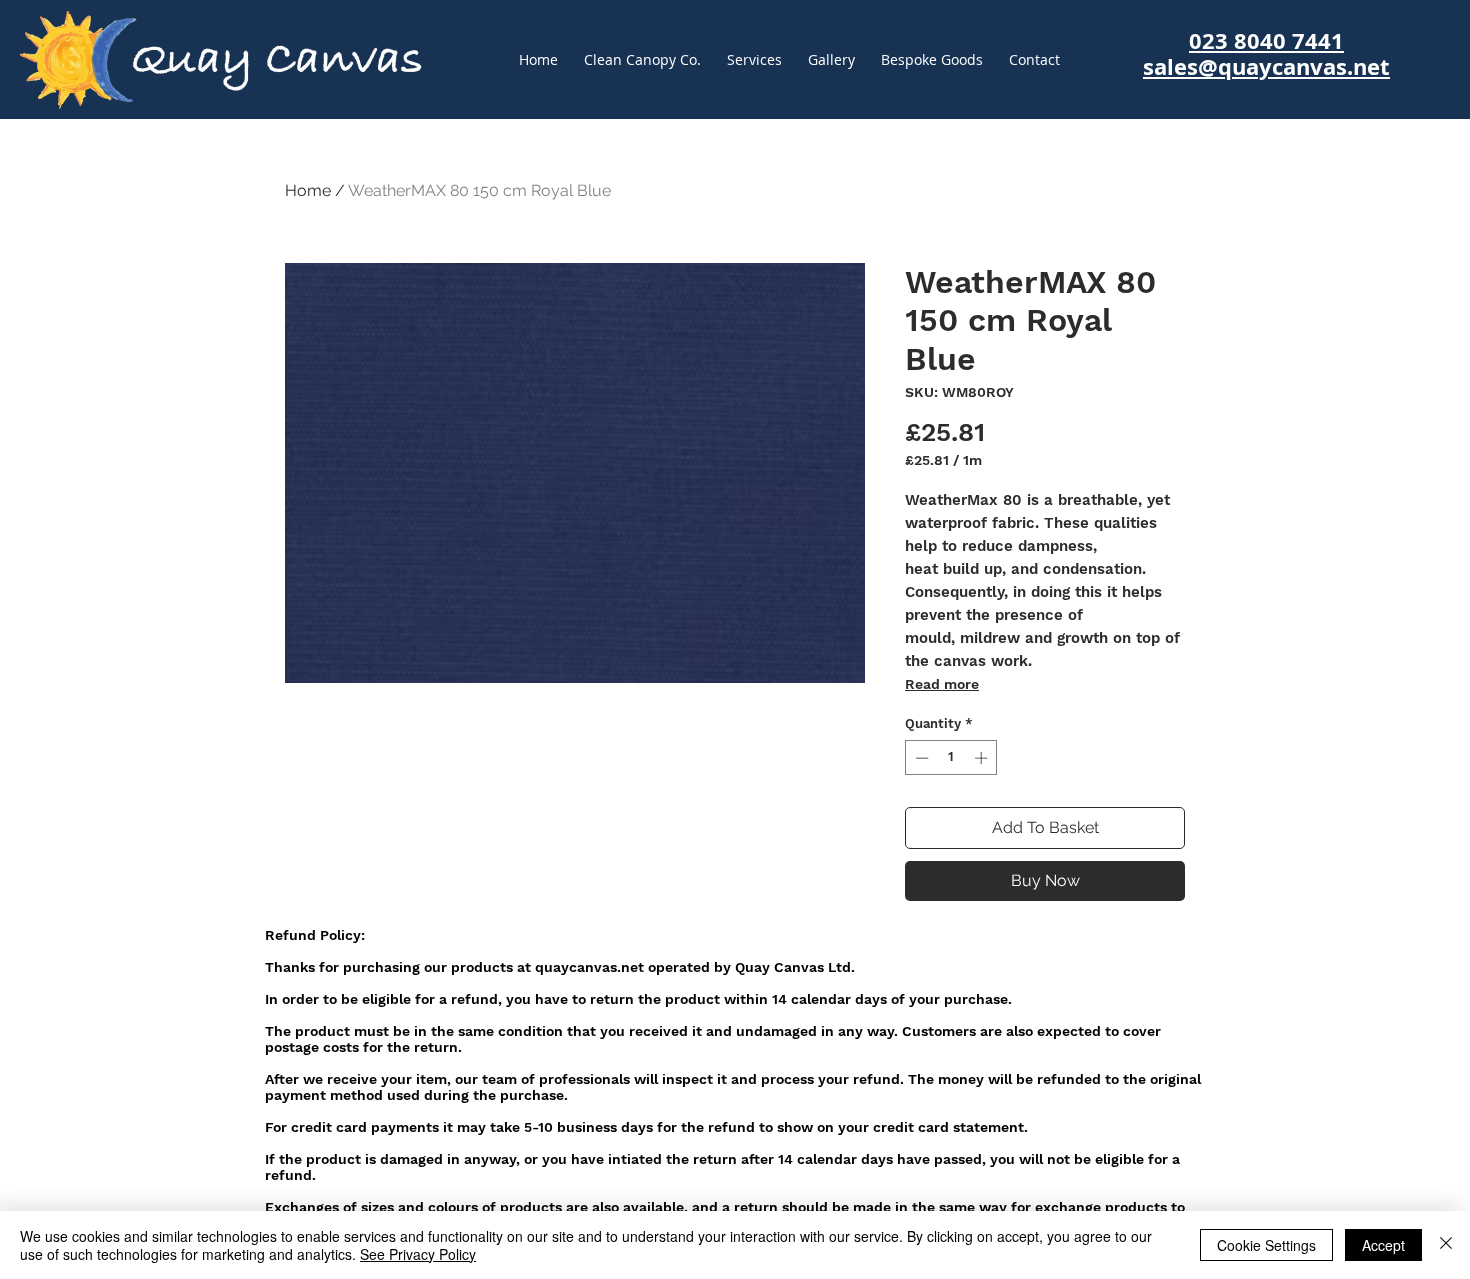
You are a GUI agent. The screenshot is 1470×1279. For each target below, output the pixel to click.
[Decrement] (920, 758)
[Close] (1446, 1245)
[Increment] (983, 758)
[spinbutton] (951, 758)
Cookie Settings (1266, 1245)
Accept (1383, 1245)
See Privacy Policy (418, 1254)
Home (308, 190)
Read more (942, 684)
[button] (932, 60)
